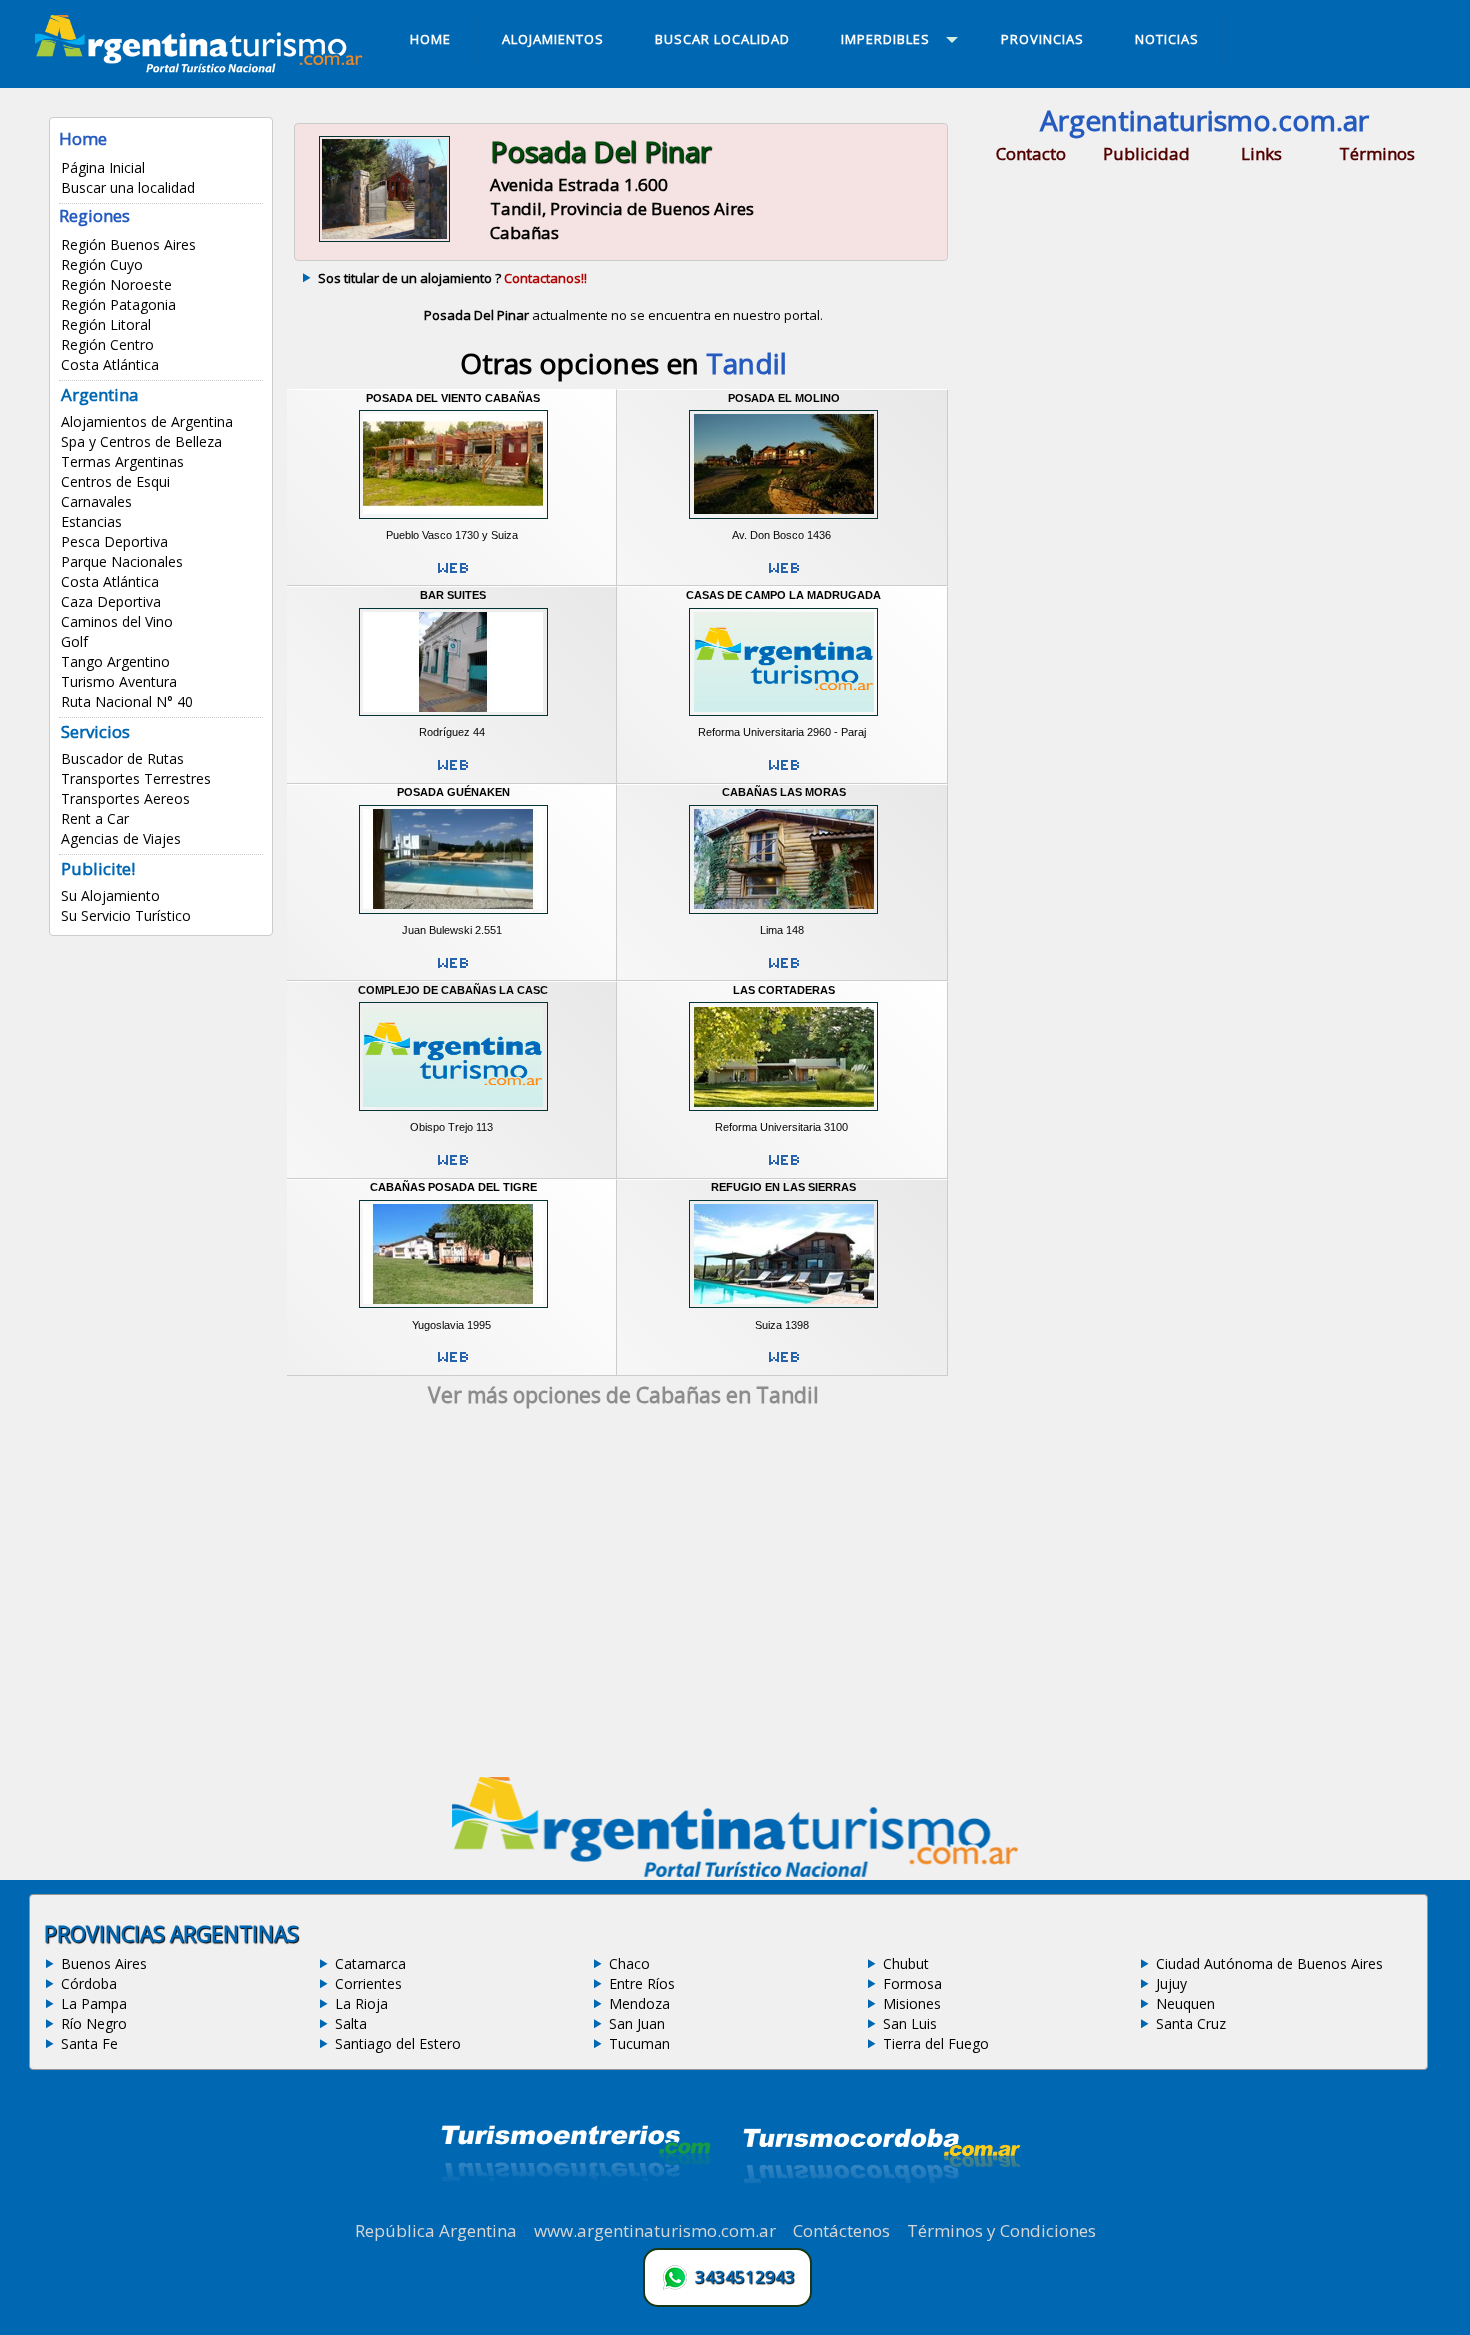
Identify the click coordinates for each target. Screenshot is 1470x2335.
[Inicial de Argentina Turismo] (203, 67)
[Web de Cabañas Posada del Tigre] (453, 1365)
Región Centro (107, 344)
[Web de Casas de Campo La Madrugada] (784, 773)
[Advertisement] (623, 1599)
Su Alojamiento (110, 895)
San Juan (637, 2023)
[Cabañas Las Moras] (783, 916)
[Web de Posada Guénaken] (453, 971)
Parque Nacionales (122, 561)
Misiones (912, 2003)
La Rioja (361, 2003)
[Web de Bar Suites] (453, 773)
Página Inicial (103, 167)
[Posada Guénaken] (453, 916)
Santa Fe (89, 2043)
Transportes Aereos (125, 798)
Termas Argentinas (122, 461)
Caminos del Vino (117, 621)
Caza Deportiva (111, 601)
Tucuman (639, 2043)
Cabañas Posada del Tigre (453, 1187)
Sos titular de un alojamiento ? (452, 278)
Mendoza (639, 2003)
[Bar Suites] (453, 719)
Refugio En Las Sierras (783, 1187)
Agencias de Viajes (121, 838)
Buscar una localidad (128, 187)
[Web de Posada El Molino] (784, 576)
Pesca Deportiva (114, 541)
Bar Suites (453, 595)
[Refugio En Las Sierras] (783, 1311)
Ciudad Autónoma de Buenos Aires (1269, 1963)
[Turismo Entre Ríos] (576, 2208)
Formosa (912, 1983)
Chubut (906, 1963)
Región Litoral (106, 324)
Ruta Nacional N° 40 (127, 701)
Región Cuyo (102, 264)
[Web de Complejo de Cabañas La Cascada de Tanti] (453, 1168)
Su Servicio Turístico (126, 915)
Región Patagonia (118, 304)
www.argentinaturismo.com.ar (655, 2230)
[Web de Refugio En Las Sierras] (784, 1365)
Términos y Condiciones (1001, 2230)
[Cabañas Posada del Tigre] (453, 1311)
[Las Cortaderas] (783, 1114)
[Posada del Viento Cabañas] (453, 521)
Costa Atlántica (110, 364)
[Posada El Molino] (783, 521)
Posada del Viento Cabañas (453, 398)
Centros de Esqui (115, 481)
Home (83, 138)
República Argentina (436, 2230)
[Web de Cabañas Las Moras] (784, 971)
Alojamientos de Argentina (147, 421)
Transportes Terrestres (136, 778)
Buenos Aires (104, 1963)
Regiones (94, 215)
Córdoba (89, 1983)
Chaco (629, 1963)
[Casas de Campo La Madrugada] (783, 719)
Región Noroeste (116, 284)
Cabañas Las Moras (784, 792)
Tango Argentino (115, 661)
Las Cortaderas (784, 990)
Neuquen (1185, 2003)
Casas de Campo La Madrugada (783, 595)
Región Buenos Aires (128, 244)
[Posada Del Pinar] (384, 239)
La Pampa (94, 2003)
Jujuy (1171, 1983)
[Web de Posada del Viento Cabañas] (453, 576)
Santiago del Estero (398, 2043)
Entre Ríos (642, 1983)
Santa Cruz (1191, 2023)
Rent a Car (95, 818)
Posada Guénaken (453, 792)
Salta (351, 2023)
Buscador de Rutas (122, 758)
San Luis (910, 2023)
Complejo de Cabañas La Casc (453, 990)
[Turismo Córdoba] (880, 2208)
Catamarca (370, 1963)
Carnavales (96, 501)
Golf (74, 641)
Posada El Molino (784, 398)
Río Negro (94, 2023)
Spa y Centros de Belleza (141, 441)
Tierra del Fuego (936, 2043)
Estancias (91, 521)
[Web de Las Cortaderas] (784, 1168)
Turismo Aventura (119, 681)
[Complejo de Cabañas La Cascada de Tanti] (453, 1114)
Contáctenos (841, 2230)
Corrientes (368, 1983)
